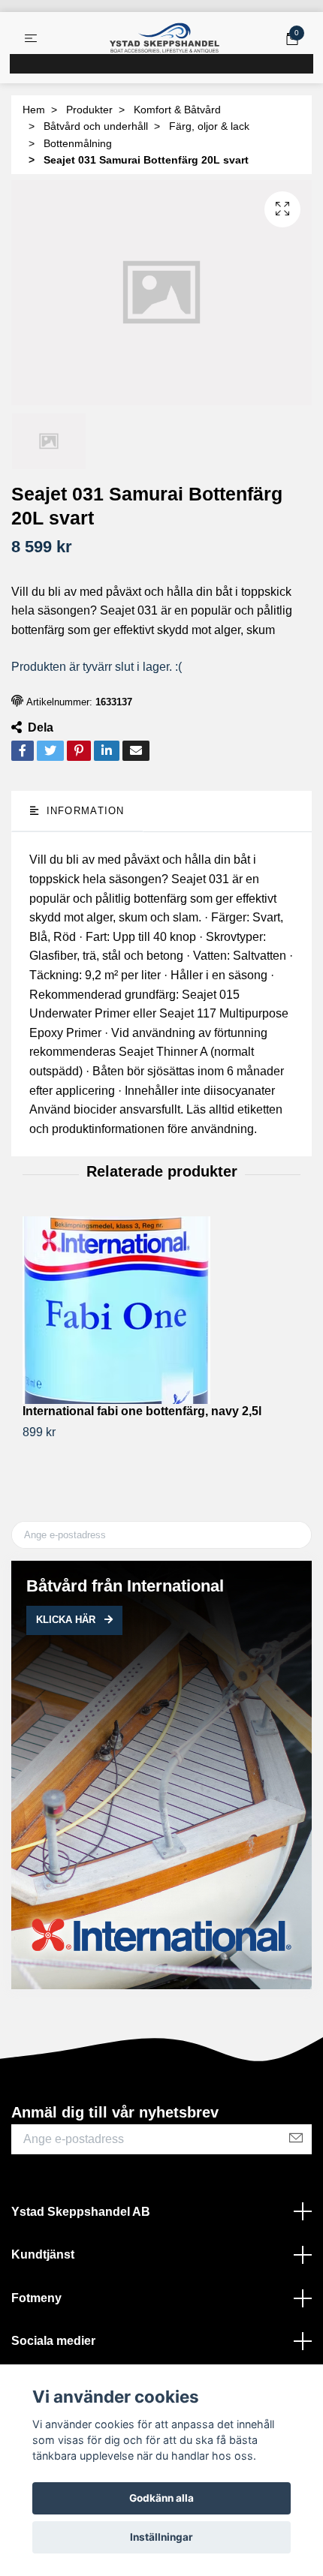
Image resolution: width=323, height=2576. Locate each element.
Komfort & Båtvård (177, 110)
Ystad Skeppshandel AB (81, 2212)
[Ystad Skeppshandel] (165, 38)
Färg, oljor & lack (209, 126)
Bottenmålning (78, 143)
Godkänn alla (161, 2498)
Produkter (89, 110)
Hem (34, 110)
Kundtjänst (43, 2254)
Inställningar (161, 2537)
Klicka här (67, 1620)
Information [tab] (83, 811)
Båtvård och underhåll (96, 126)
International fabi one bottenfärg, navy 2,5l (142, 1411)
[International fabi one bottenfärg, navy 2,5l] (161, 1310)
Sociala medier (53, 2341)
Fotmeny (36, 2298)
